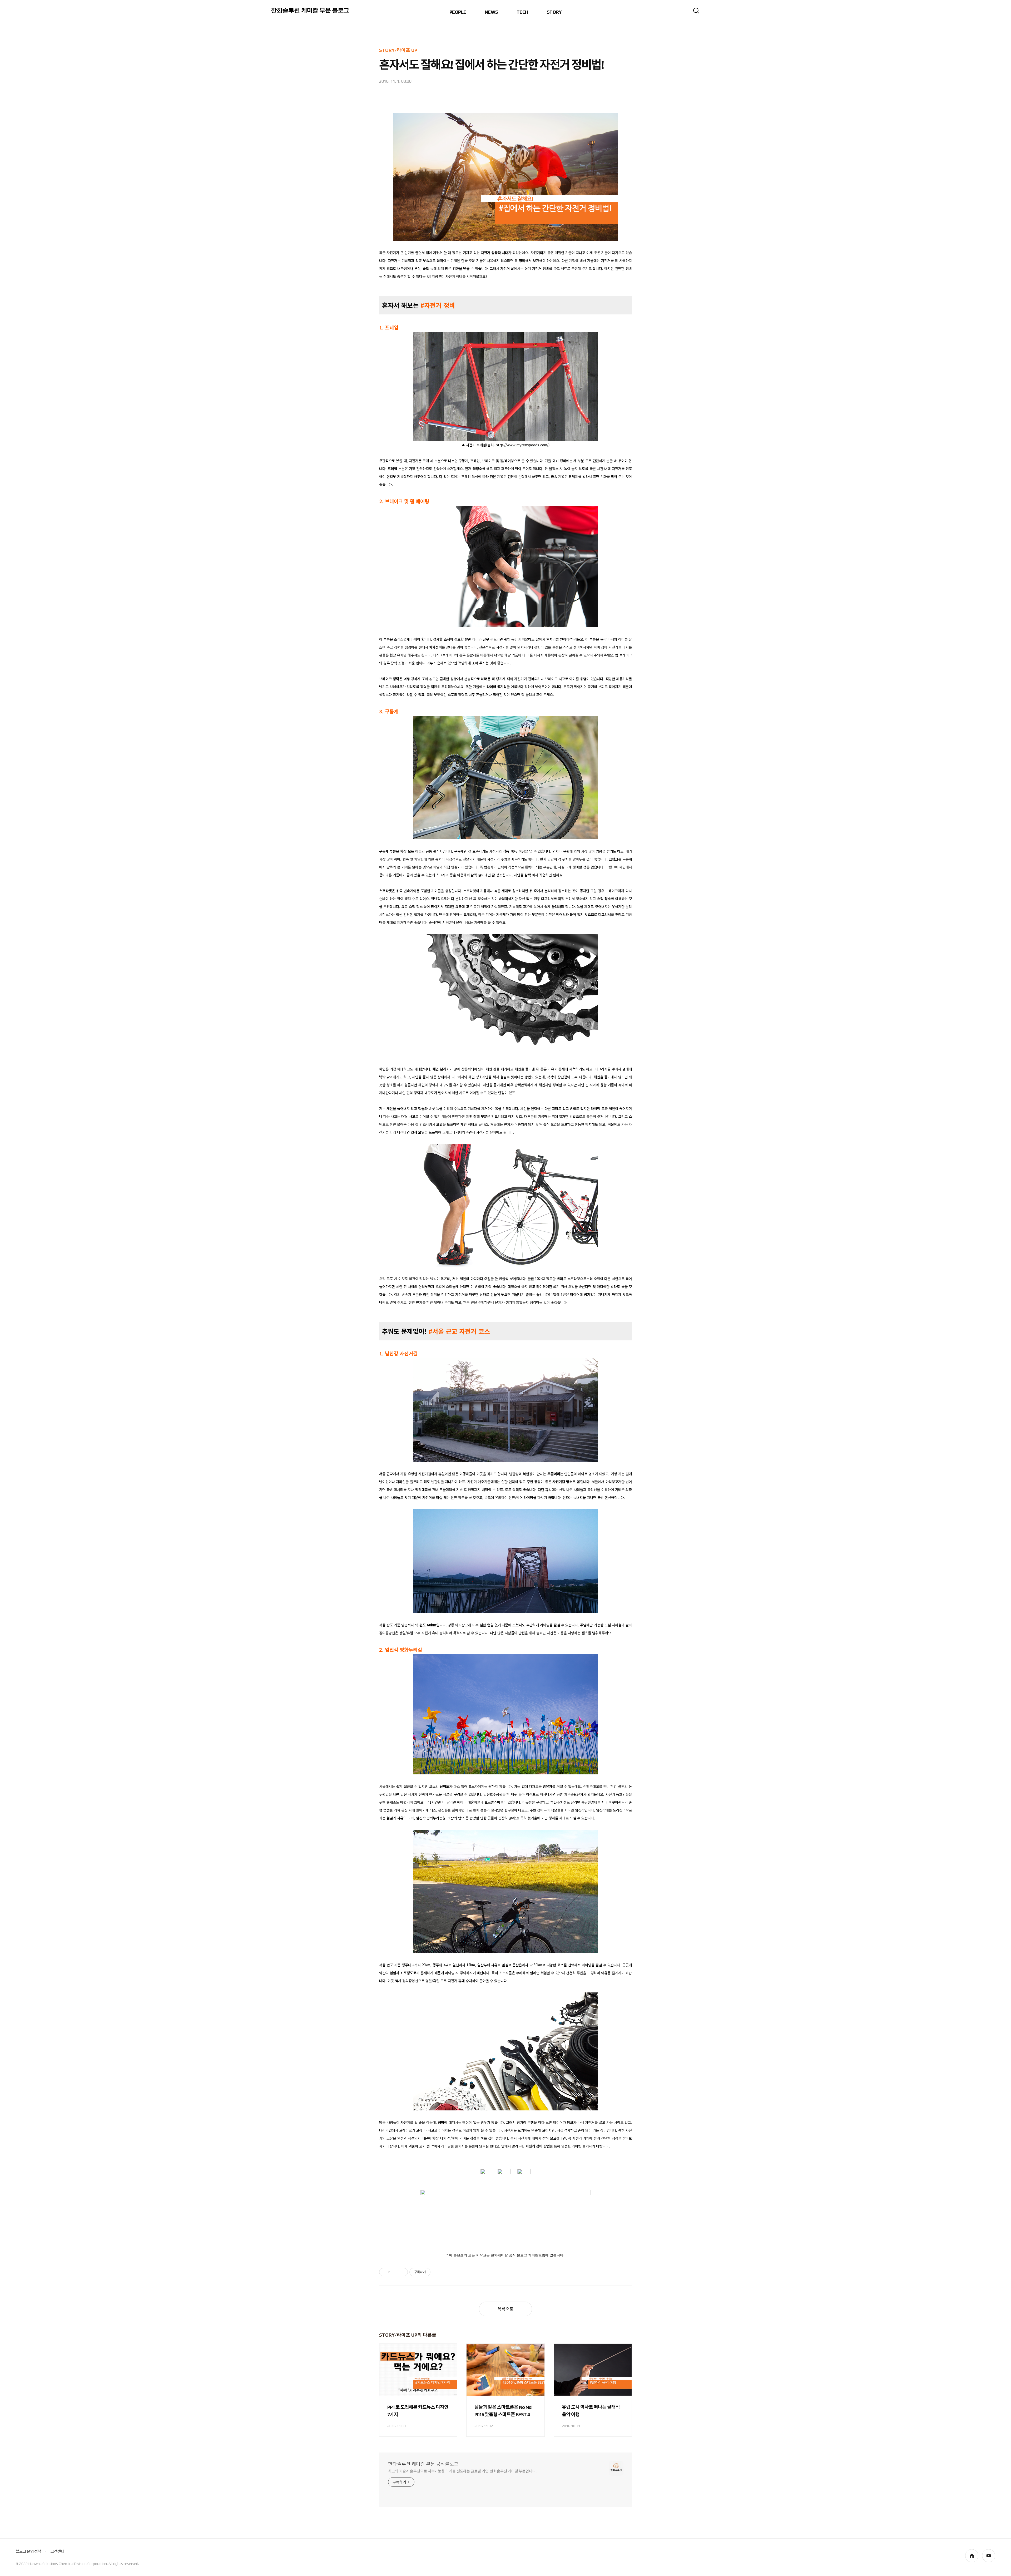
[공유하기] (395, 2272)
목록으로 (506, 2309)
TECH (522, 12)
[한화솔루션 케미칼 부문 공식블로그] (311, 11)
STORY (554, 12)
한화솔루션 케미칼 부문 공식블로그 (423, 2464)
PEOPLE (458, 12)
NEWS (491, 12)
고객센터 (57, 2551)
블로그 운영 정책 (28, 2551)
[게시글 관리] (402, 2272)
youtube (989, 2556)
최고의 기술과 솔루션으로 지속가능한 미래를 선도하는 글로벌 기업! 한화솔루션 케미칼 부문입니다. (462, 2471)
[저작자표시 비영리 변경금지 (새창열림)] (438, 2272)
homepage (972, 2556)
